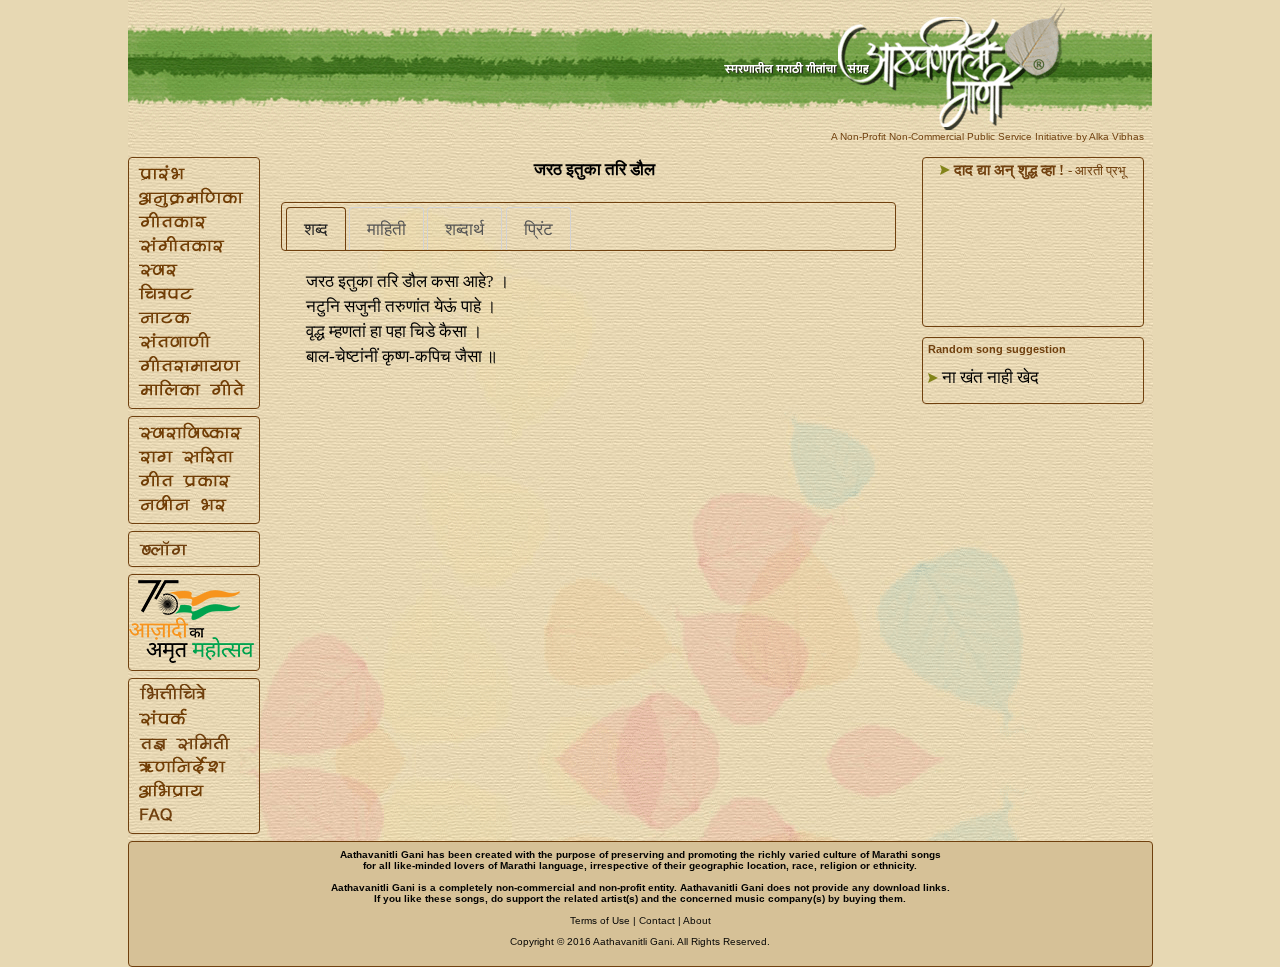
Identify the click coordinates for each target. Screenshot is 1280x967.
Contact (657, 920)
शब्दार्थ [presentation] (464, 229)
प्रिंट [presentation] (538, 229)
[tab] (316, 229)
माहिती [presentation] (386, 229)
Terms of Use (600, 920)
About (697, 920)
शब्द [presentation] (316, 229)
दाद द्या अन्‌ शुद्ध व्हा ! (1007, 170)
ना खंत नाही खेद (990, 377)
